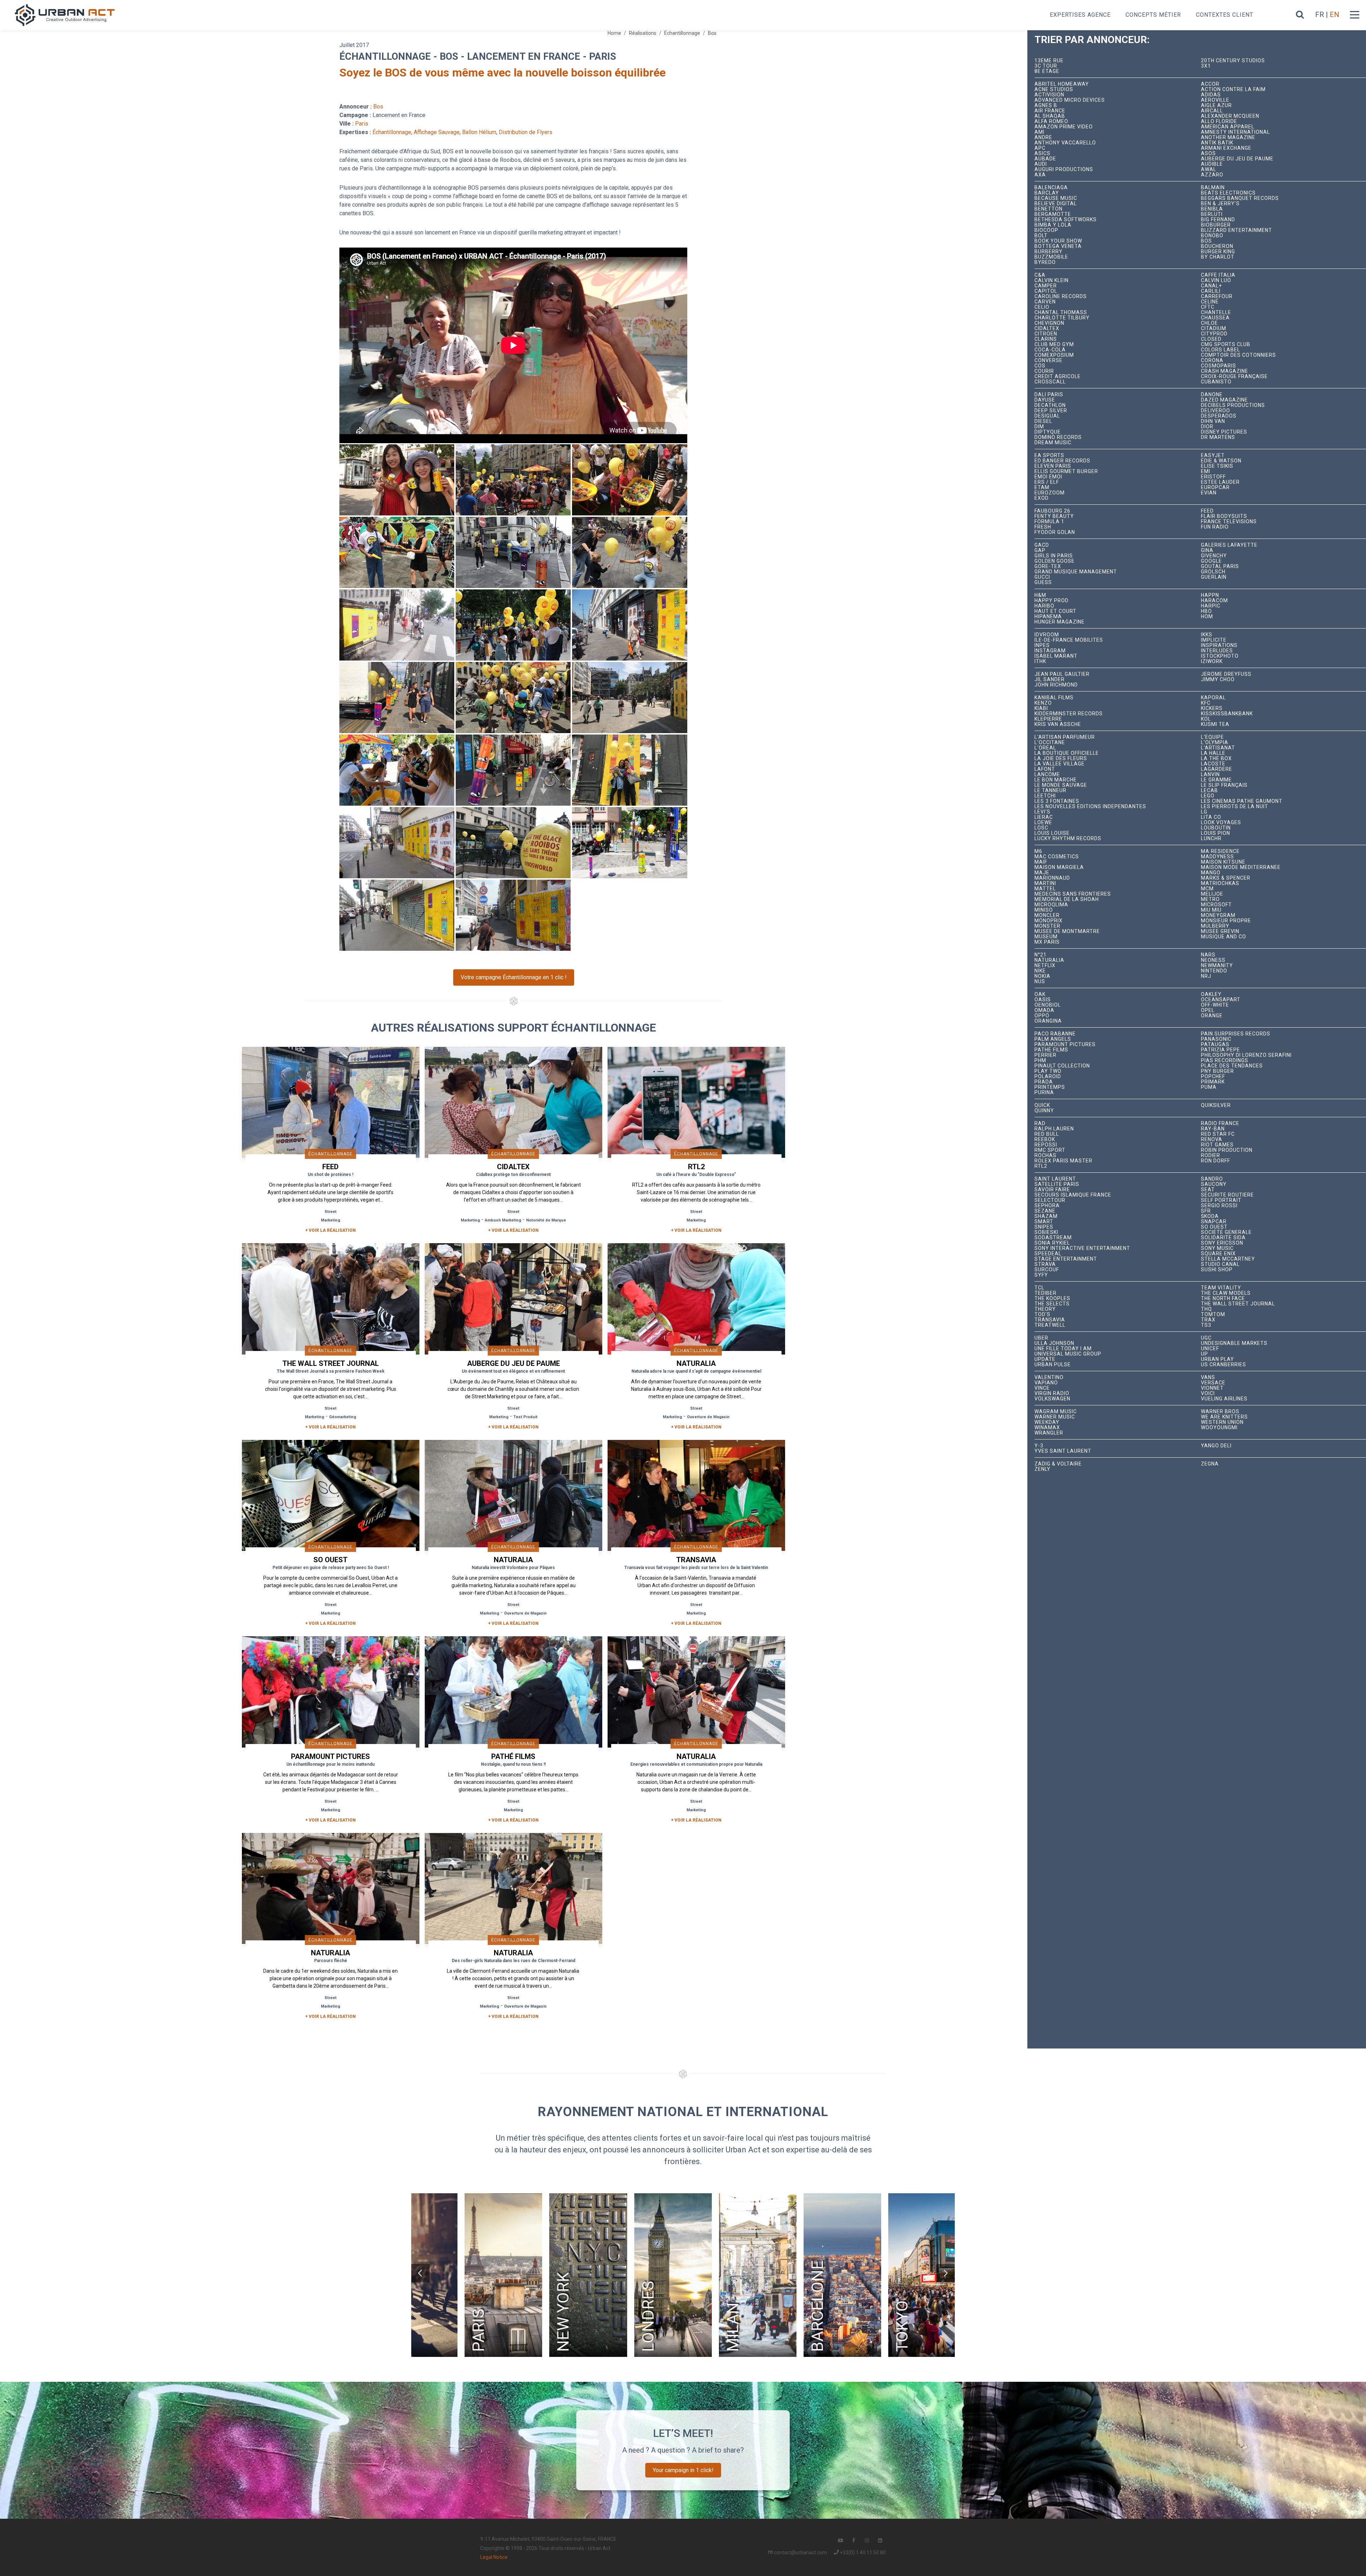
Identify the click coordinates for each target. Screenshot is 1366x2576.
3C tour (1046, 66)
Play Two (1048, 1071)
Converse (1049, 361)
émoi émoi (1048, 477)
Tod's (1042, 1314)
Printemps (1050, 1087)
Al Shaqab (1050, 116)
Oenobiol (1048, 1005)
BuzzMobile (1051, 257)
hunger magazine (1060, 622)
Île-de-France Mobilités (1069, 640)
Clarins (1046, 339)
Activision (1049, 95)
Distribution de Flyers (526, 132)
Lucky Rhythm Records (1068, 839)
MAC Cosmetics (1057, 857)
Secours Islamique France (1073, 1195)
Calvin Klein (1052, 280)
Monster (1047, 926)
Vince (1042, 1388)
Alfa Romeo (1051, 121)
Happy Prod (1052, 601)
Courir (1044, 371)
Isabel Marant (1056, 656)
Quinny (1044, 1111)
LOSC (1041, 828)
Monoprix (1049, 921)
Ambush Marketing (503, 1220)
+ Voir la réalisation (330, 1230)
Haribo (1044, 606)
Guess (1043, 582)
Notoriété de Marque (546, 1220)
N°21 (1041, 955)
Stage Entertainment (1066, 1259)
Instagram (1050, 651)
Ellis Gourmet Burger (1066, 471)
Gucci (1042, 577)
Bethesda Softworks (1066, 220)
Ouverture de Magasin (708, 1417)
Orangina (1048, 1021)
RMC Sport (1050, 1150)
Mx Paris (1047, 942)
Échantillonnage (682, 33)
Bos (712, 33)
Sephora (1047, 1206)
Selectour (1050, 1200)
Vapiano (1046, 1383)
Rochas (1045, 1156)
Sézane (1045, 1211)
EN (1335, 15)
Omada (1044, 1010)
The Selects (1052, 1304)
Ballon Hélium (479, 132)
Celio (1042, 307)
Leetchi (1045, 796)
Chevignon (1049, 323)
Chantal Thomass (1061, 312)
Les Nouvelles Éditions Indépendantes (1090, 807)
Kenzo (1043, 703)
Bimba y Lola (1053, 225)
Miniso (1044, 910)
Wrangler (1049, 1433)
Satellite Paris (1057, 1184)
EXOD (1042, 498)
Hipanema (1048, 617)
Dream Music (1053, 443)
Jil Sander (1050, 680)
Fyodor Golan (1055, 532)
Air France (1050, 111)
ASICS (1042, 153)
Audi (1041, 164)
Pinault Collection (1062, 1066)
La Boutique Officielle (1067, 753)
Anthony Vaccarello (1065, 143)
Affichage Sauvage (437, 132)
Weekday (1047, 1422)
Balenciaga (1051, 188)
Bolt (1041, 236)
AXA (1040, 175)
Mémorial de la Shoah (1067, 899)
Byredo (1045, 262)
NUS (1040, 982)
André (1043, 137)
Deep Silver (1051, 411)
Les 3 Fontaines (1057, 801)
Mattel (1045, 889)
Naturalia (1049, 960)
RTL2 (1041, 1166)
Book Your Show (1058, 241)
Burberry (1049, 252)
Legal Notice (494, 2557)
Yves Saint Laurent (1063, 1451)
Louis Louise (1052, 833)
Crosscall (1050, 382)
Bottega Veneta (1058, 246)
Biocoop (1046, 230)
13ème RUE (1049, 61)
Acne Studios (1054, 89)
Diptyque (1048, 432)
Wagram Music (1056, 1412)
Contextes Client (1225, 15)
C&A (1040, 275)
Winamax (1047, 1428)
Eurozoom (1050, 493)
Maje (1042, 873)
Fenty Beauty (1054, 516)
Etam (1042, 487)
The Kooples (1052, 1298)
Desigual (1047, 416)
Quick (1042, 1105)
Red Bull (1047, 1134)
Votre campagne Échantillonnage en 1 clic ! (514, 977)
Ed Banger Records (1062, 461)
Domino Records (1058, 437)
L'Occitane (1050, 743)
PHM (1040, 1061)
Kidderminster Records (1069, 714)
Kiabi (1041, 708)
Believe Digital (1056, 204)
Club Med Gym (1054, 344)
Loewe (1043, 823)
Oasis (1043, 1000)
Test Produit (525, 1417)
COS (1040, 366)
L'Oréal (1045, 748)
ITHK (1040, 661)
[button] (420, 2273)
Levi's (1042, 812)
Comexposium (1054, 355)
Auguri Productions (1064, 169)
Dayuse (1045, 400)
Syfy (1041, 1275)
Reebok (1045, 1139)
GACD (1042, 545)
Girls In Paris (1054, 556)
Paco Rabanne (1055, 1034)
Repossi (1046, 1145)
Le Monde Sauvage (1061, 785)
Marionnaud (1052, 878)
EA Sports (1049, 455)
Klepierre (1048, 719)
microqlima (1051, 905)
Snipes (1044, 1227)
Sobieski (1046, 1232)
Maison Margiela (1059, 867)
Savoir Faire (1052, 1190)
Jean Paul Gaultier (1062, 674)
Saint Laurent (1055, 1179)
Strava (1045, 1264)
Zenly (1042, 1469)
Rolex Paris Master (1063, 1161)
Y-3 (1039, 1446)
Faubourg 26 (1052, 511)
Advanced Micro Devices (1070, 100)
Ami (1039, 132)
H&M (1040, 595)
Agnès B (1046, 105)
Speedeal (1048, 1254)
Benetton (1049, 209)
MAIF (1041, 862)
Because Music (1056, 198)
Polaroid (1048, 1077)
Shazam (1046, 1216)
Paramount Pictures (1065, 1045)
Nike (1040, 971)
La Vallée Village (1060, 764)
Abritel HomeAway (1062, 84)
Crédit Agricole (1058, 377)
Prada (1044, 1082)
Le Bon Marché (1056, 780)
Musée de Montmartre (1067, 931)
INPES (1042, 645)
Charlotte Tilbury (1062, 318)
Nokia (1042, 976)
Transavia (1050, 1320)
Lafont (1045, 769)
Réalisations (643, 33)
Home (614, 33)
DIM (1039, 427)
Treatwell (1050, 1325)
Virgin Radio (1052, 1393)
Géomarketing (343, 1417)
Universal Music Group (1068, 1354)
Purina (1044, 1093)
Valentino (1049, 1377)
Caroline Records (1061, 296)
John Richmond (1056, 685)
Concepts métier (1153, 15)
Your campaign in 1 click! (683, 2470)
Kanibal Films (1054, 698)
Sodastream (1053, 1238)
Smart (1044, 1222)
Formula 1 (1049, 522)
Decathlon (1050, 405)
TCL (1039, 1288)
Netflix (1045, 966)
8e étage (1047, 71)
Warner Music (1055, 1417)
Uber (1041, 1338)
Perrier (1045, 1055)
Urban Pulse (1053, 1365)
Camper (1046, 286)
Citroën (1046, 334)
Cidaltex (1047, 328)
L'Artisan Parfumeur (1065, 737)
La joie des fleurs (1061, 759)
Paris (362, 124)
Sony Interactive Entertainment (1082, 1248)
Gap (1040, 550)
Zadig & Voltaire (1058, 1464)
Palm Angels (1053, 1039)
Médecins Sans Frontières (1073, 894)
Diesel (1043, 421)
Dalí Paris (1049, 395)
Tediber (1045, 1293)
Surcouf (1047, 1270)
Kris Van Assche (1058, 724)
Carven (1045, 302)
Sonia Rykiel (1052, 1243)
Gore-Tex (1048, 566)
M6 (1038, 851)
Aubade (1045, 159)
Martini (1045, 883)
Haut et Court (1055, 611)
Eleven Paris (1053, 466)
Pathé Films (1051, 1050)
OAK (1040, 994)
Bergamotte (1053, 214)
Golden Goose (1055, 561)
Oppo (1042, 1016)
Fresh (1043, 527)
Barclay (1047, 193)
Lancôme (1047, 775)
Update (1045, 1359)
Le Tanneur (1050, 791)
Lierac (1044, 817)
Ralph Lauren (1054, 1129)
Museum (1046, 937)
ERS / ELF (1047, 482)
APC (1040, 148)
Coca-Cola (1050, 350)
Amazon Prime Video (1064, 127)
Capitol (1046, 291)
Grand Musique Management (1076, 572)
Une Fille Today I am (1063, 1349)
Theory (1045, 1309)
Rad (1040, 1123)
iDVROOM (1047, 635)
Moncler (1047, 915)
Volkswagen (1052, 1399)
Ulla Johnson (1054, 1343)
